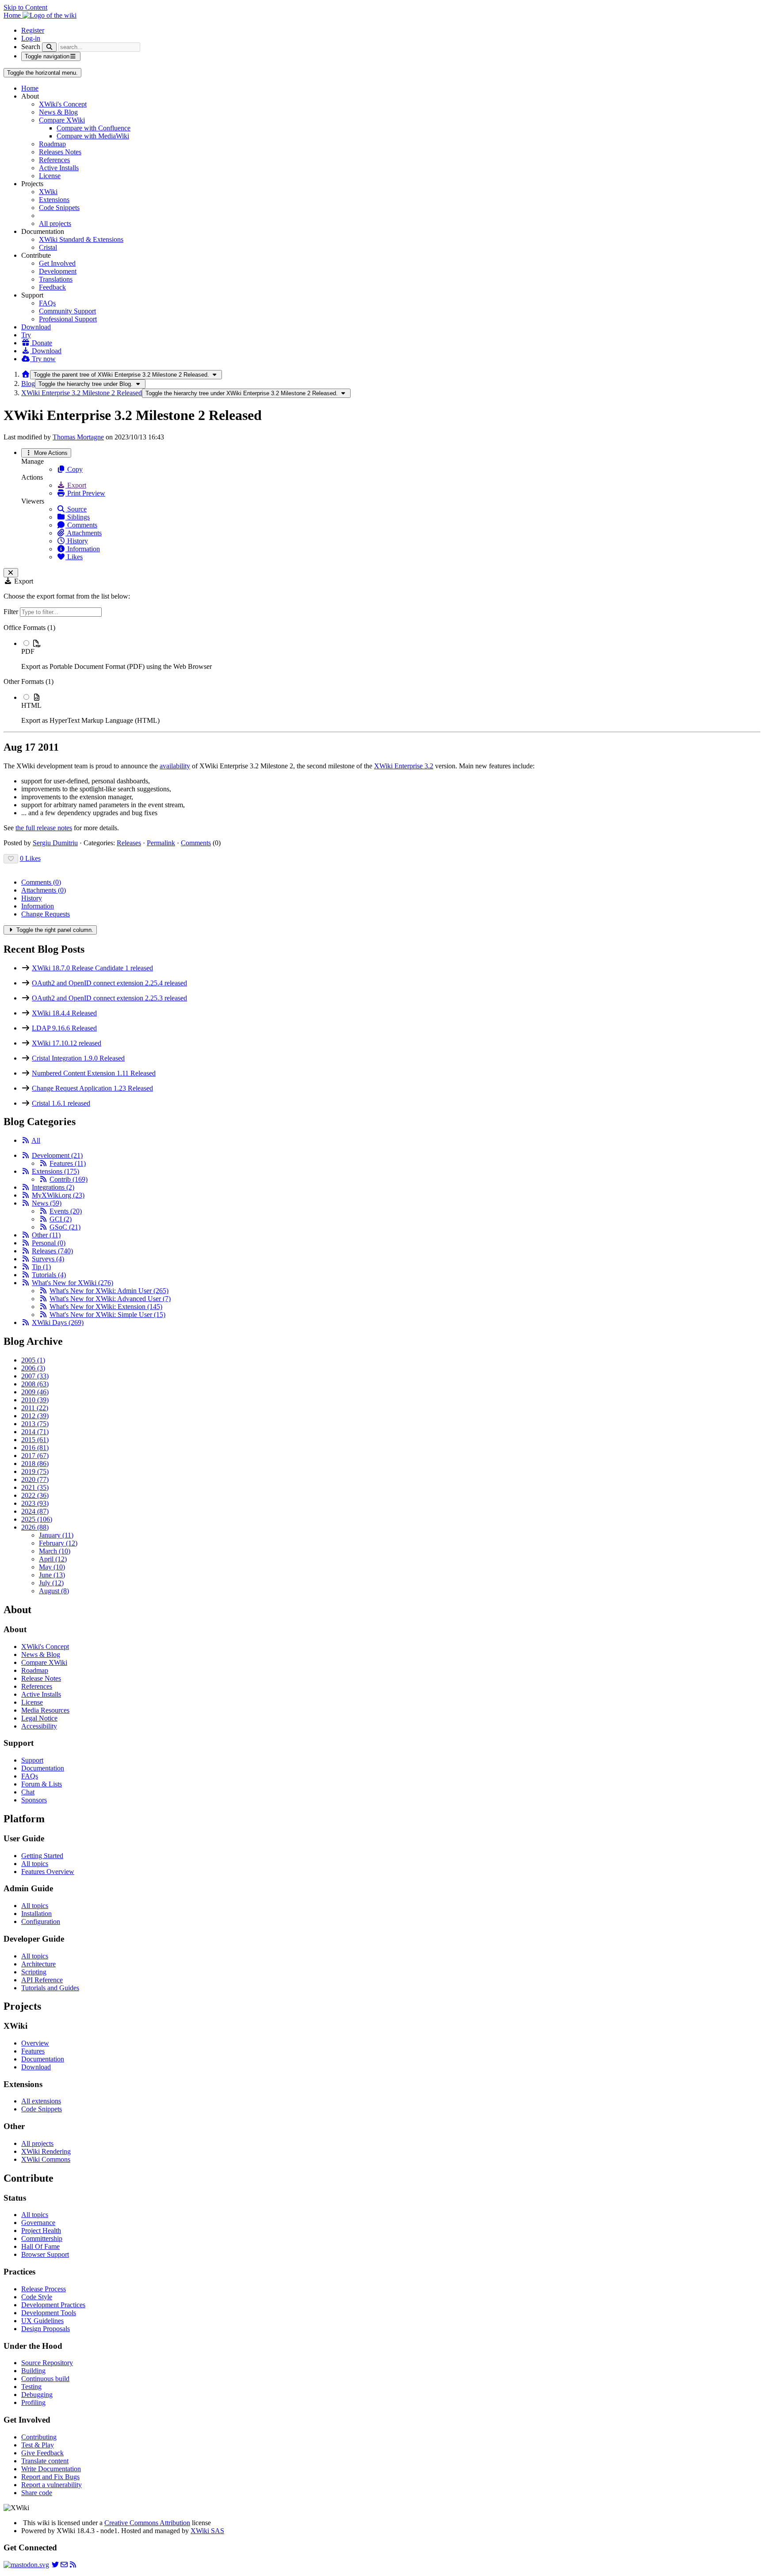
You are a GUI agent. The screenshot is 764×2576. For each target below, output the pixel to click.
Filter (12, 612)
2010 (35, 1400)
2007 (35, 1376)
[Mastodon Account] (26, 2565)
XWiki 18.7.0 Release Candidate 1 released (92, 968)
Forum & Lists (42, 1784)
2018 (35, 1464)
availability (175, 766)
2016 (35, 1448)
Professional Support (68, 319)
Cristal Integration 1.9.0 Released (78, 1058)
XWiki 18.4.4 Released (64, 1013)
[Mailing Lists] (64, 2565)
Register (33, 30)
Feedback (52, 287)
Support (32, 1760)
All (36, 1140)
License (50, 176)
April (53, 1559)
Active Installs (59, 168)
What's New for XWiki (73, 1283)
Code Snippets (59, 208)
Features (68, 1163)
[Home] (26, 374)
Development (58, 271)
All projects (55, 223)
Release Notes (41, 1678)
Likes (74, 557)
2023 (35, 1503)
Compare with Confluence (94, 128)
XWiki (48, 192)
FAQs (47, 303)
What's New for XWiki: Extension (106, 1307)
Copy (74, 469)
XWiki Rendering (46, 2151)
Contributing (39, 2437)
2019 (35, 1471)
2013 (35, 1424)
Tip (41, 1267)
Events (66, 1211)
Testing (31, 2387)
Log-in (31, 38)
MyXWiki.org (58, 1195)
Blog (28, 384)
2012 (35, 1416)
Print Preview (85, 493)
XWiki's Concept (63, 104)
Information (83, 549)
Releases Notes (60, 152)
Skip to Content (25, 7)
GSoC (65, 1227)
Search (31, 47)
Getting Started (42, 1856)
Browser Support (45, 2254)
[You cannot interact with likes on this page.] (11, 859)
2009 (35, 1392)
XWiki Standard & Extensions (81, 239)
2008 (35, 1384)
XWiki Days (58, 1322)
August (54, 1591)
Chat (28, 1792)
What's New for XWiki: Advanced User (110, 1299)
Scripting (34, 1972)
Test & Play (38, 2445)
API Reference (42, 1980)
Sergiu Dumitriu (55, 843)
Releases (129, 843)
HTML (31, 705)
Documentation (43, 1768)
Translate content (45, 2461)
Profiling (33, 2402)
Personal (49, 1243)
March (55, 1551)
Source (76, 509)
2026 (35, 1527)
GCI (61, 1219)
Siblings (78, 517)
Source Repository (47, 2363)
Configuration (41, 1922)
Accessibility (39, 1726)
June (52, 1575)
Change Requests (46, 914)
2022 (35, 1495)
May (52, 1567)
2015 (35, 1440)
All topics (35, 1864)
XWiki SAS (207, 2531)
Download (36, 327)
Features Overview (48, 1872)
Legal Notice (39, 1718)
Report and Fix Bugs (50, 2477)
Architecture (38, 1964)
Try (26, 335)
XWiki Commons (46, 2159)
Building (33, 2371)
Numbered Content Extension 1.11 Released (94, 1073)
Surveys (48, 1259)
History (77, 541)
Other (46, 1235)
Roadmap (52, 144)
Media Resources (45, 1710)
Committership (42, 2238)
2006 (33, 1368)
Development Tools (49, 2313)
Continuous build (45, 2379)
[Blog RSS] (73, 2565)
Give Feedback (42, 2453)
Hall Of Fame (40, 2246)
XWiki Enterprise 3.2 (404, 766)
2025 (37, 1519)
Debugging (37, 2395)
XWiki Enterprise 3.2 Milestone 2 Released (82, 393)
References (54, 160)
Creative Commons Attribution (147, 2523)
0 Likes (30, 858)
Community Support (67, 311)
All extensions (41, 2101)
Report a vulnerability (52, 2485)
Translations (56, 279)
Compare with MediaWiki (93, 136)
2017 (35, 1456)
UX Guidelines (42, 2321)
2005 (33, 1360)
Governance (38, 2223)
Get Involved (57, 263)
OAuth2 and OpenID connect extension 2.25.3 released (109, 998)
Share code (37, 2493)
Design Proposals (46, 2329)
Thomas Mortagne (78, 437)
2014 (35, 1432)
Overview (35, 2043)
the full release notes (44, 828)
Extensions (54, 200)
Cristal (48, 247)
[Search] (49, 47)
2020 (35, 1479)
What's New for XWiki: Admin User (109, 1291)
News (47, 1203)
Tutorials (49, 1275)
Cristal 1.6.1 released (61, 1103)
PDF (28, 651)
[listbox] (382, 674)
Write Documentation (51, 2469)
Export (76, 485)
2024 (35, 1511)
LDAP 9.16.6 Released (64, 1028)
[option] (391, 655)
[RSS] (26, 1140)
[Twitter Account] (55, 2565)
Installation (36, 1914)
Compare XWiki (62, 120)
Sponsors (34, 1800)
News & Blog (58, 112)
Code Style (37, 2297)
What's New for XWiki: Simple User (107, 1315)
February (58, 1543)
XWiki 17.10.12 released (67, 1043)
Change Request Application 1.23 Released (92, 1088)
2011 (35, 1408)
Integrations (53, 1187)
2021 (35, 1487)
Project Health (41, 2231)
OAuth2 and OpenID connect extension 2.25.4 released (109, 983)
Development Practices (53, 2305)
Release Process (44, 2289)
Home (30, 88)
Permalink (161, 843)
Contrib (69, 1179)
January (56, 1535)
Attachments (84, 533)
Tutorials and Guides (50, 1988)
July (51, 1583)
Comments (81, 525)
